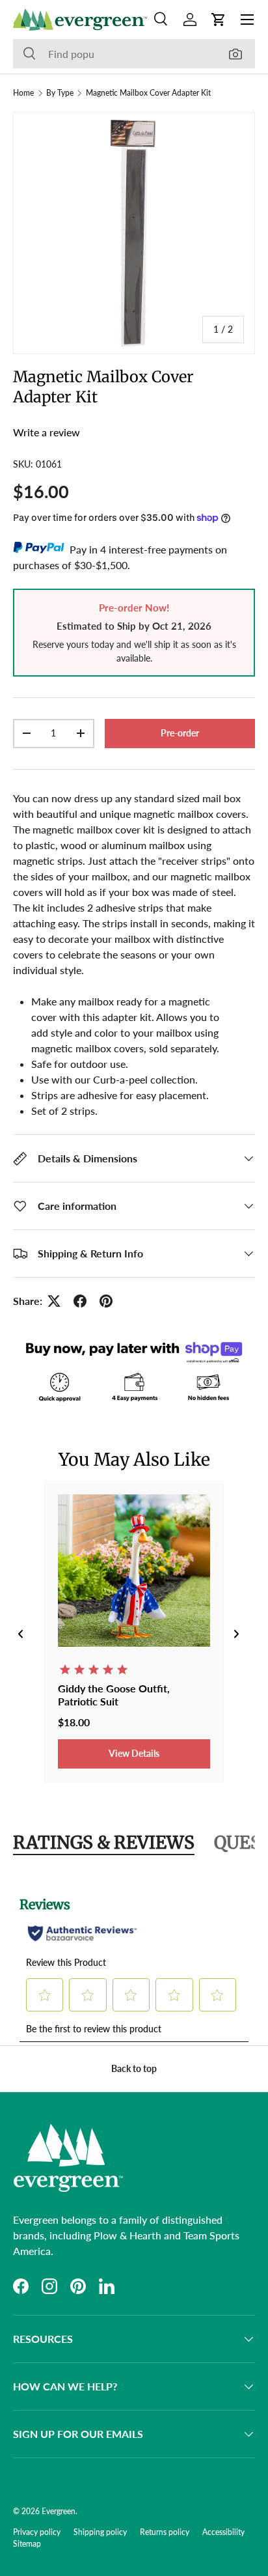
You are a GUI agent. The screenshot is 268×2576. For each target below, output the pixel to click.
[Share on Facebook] (80, 1301)
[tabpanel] (134, 1962)
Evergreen (59, 2511)
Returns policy (165, 2532)
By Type (60, 93)
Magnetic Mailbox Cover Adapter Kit (148, 93)
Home (23, 93)
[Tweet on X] (54, 1301)
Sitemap (27, 2544)
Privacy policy (37, 2532)
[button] (219, 20)
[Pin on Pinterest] (106, 1301)
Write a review (47, 432)
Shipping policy (100, 2532)
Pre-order (180, 733)
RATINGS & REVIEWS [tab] (104, 1842)
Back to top (134, 2068)
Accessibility (223, 2532)
